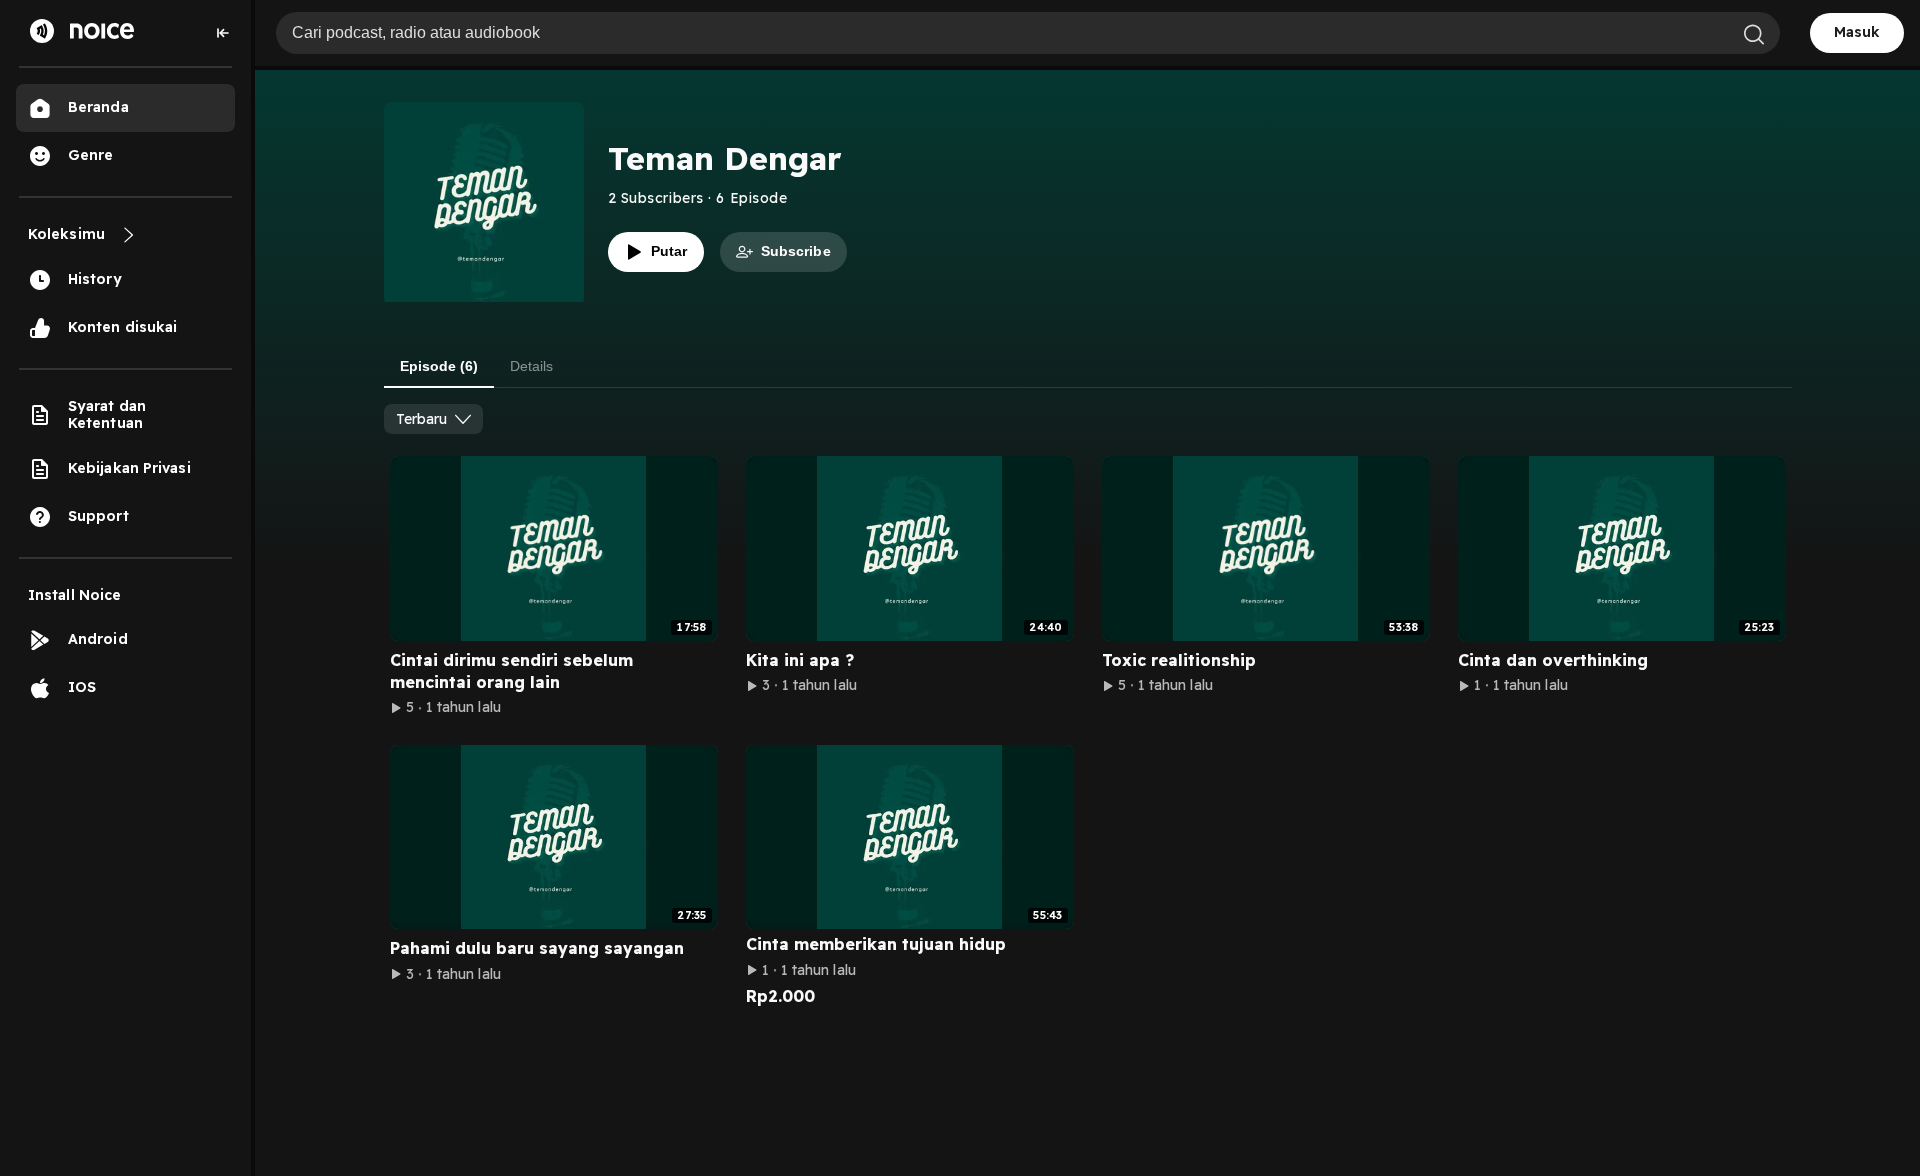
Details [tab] (531, 366)
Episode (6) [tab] (439, 366)
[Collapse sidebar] (223, 33)
